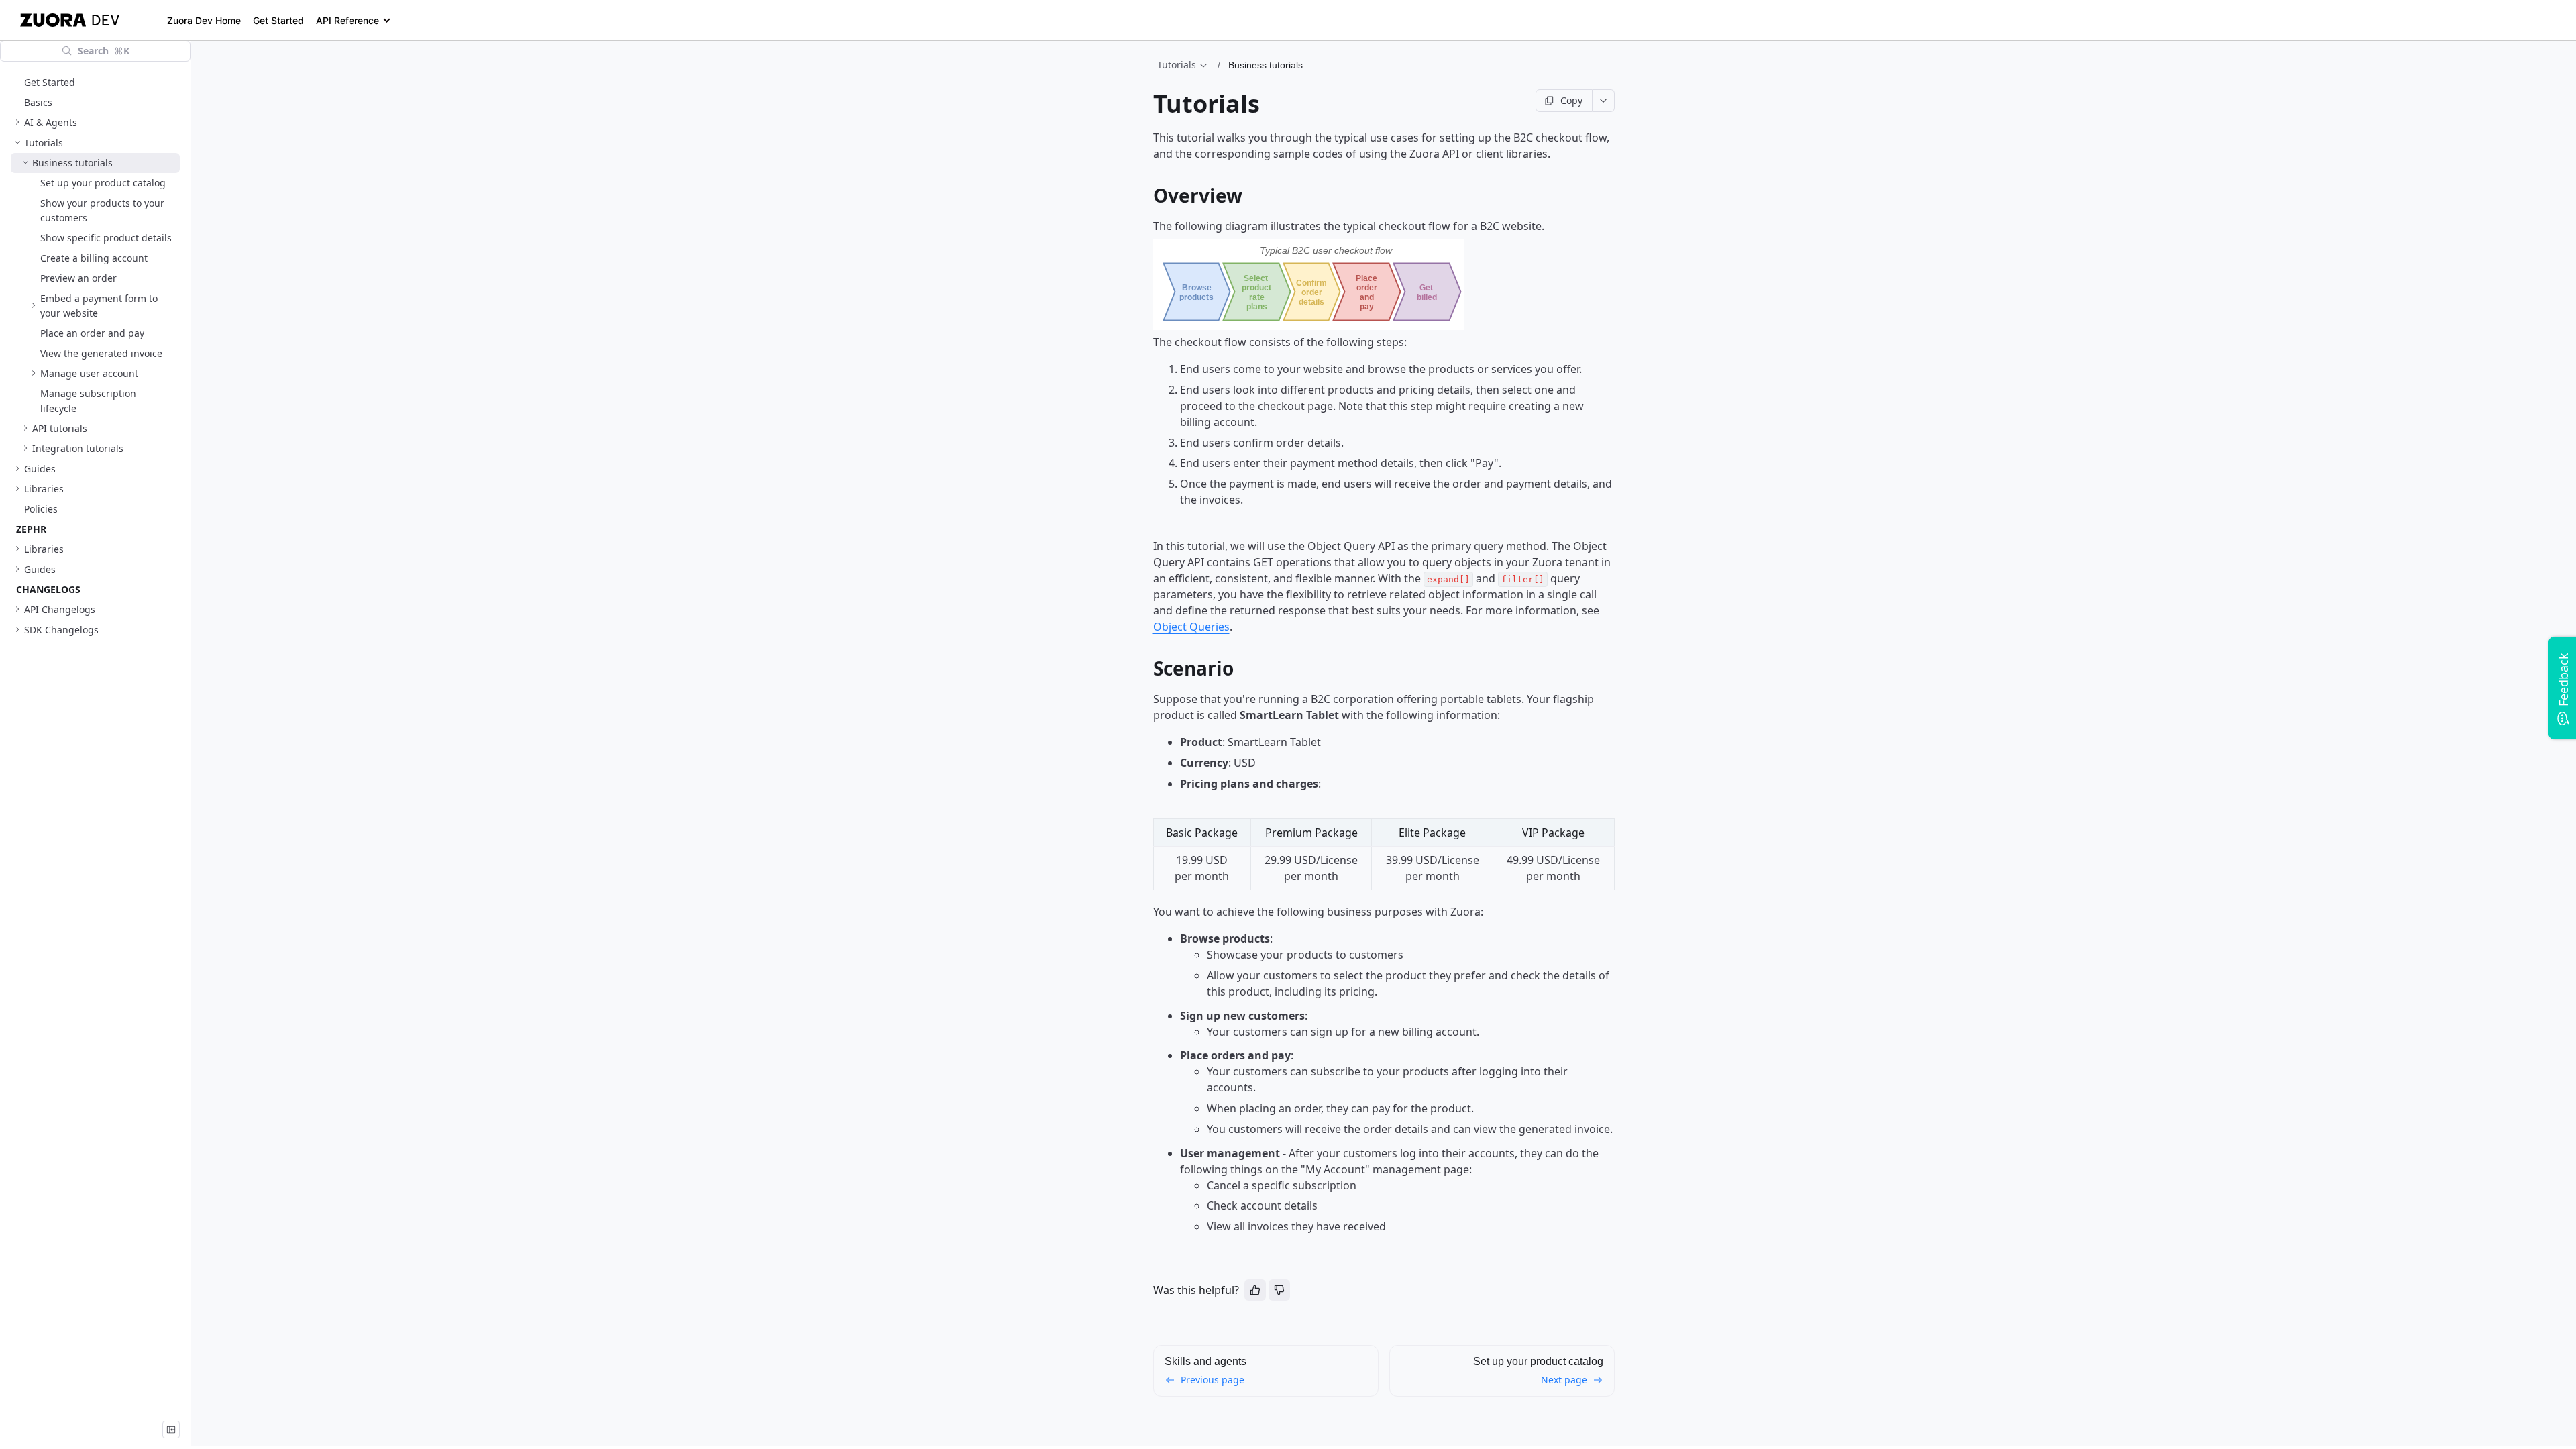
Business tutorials (1266, 65)
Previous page (1213, 1380)
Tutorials (1177, 65)
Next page (1564, 1380)
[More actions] (1604, 101)
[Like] (1255, 1290)
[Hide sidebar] (171, 1430)
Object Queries (1191, 627)
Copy (1571, 100)
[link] (95, 123)
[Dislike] (1279, 1290)
